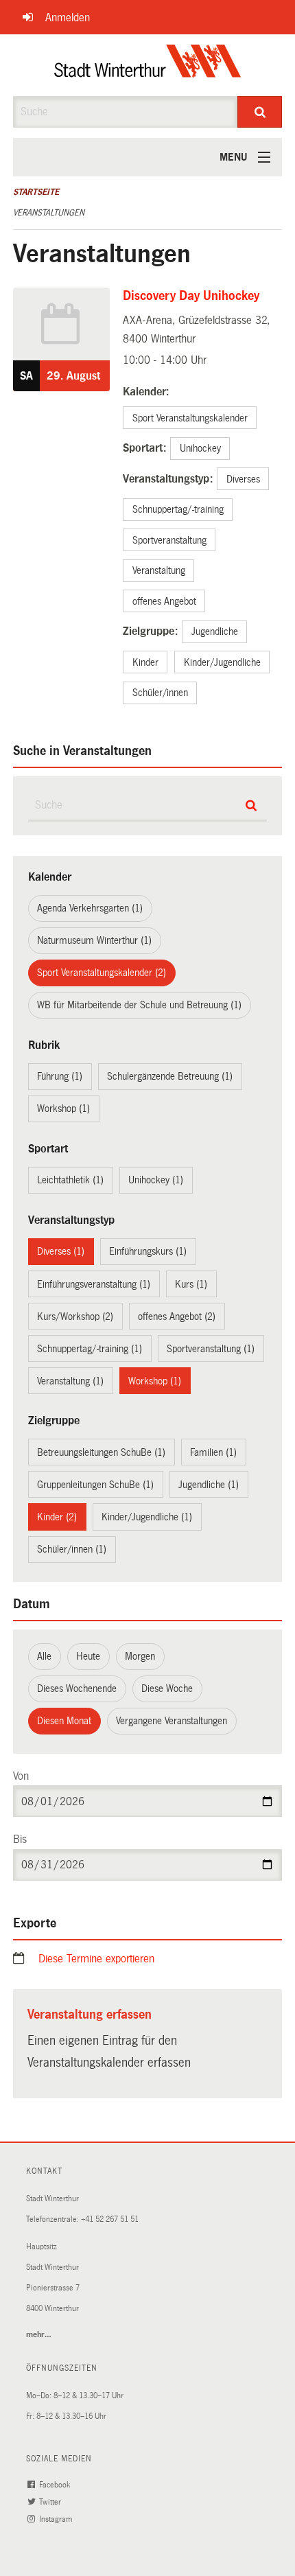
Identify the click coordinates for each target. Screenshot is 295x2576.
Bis (20, 1839)
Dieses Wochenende (77, 1689)
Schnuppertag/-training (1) (90, 1349)
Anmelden (68, 18)
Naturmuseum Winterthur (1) (94, 940)
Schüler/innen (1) (72, 1549)
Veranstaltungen (49, 213)
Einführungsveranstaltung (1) (94, 1284)
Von (21, 1776)
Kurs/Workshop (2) (75, 1316)
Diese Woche (167, 1689)
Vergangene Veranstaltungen (172, 1721)
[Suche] (260, 112)
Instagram (57, 2519)
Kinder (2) (57, 1517)
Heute (88, 1656)
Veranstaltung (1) (70, 1381)
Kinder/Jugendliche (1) (147, 1517)
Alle (44, 1656)
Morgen (140, 1656)
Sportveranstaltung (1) (211, 1349)
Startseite (36, 192)
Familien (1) (213, 1452)
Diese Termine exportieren (96, 1959)
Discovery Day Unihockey (191, 296)
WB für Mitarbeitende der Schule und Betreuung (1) (139, 1005)
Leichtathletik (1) (70, 1180)
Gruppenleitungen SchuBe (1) (95, 1485)
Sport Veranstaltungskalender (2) (102, 973)
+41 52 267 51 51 (110, 2219)
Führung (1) (60, 1076)
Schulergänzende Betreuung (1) (170, 1076)
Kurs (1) (191, 1284)
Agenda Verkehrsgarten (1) (90, 908)
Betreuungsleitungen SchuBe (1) (101, 1452)
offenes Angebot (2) (177, 1316)
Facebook (56, 2485)
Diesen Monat (64, 1721)
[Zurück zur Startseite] (148, 65)
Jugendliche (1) (209, 1485)
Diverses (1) (61, 1251)
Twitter (51, 2502)
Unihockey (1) (156, 1180)
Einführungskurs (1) (148, 1251)
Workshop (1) (63, 1109)
